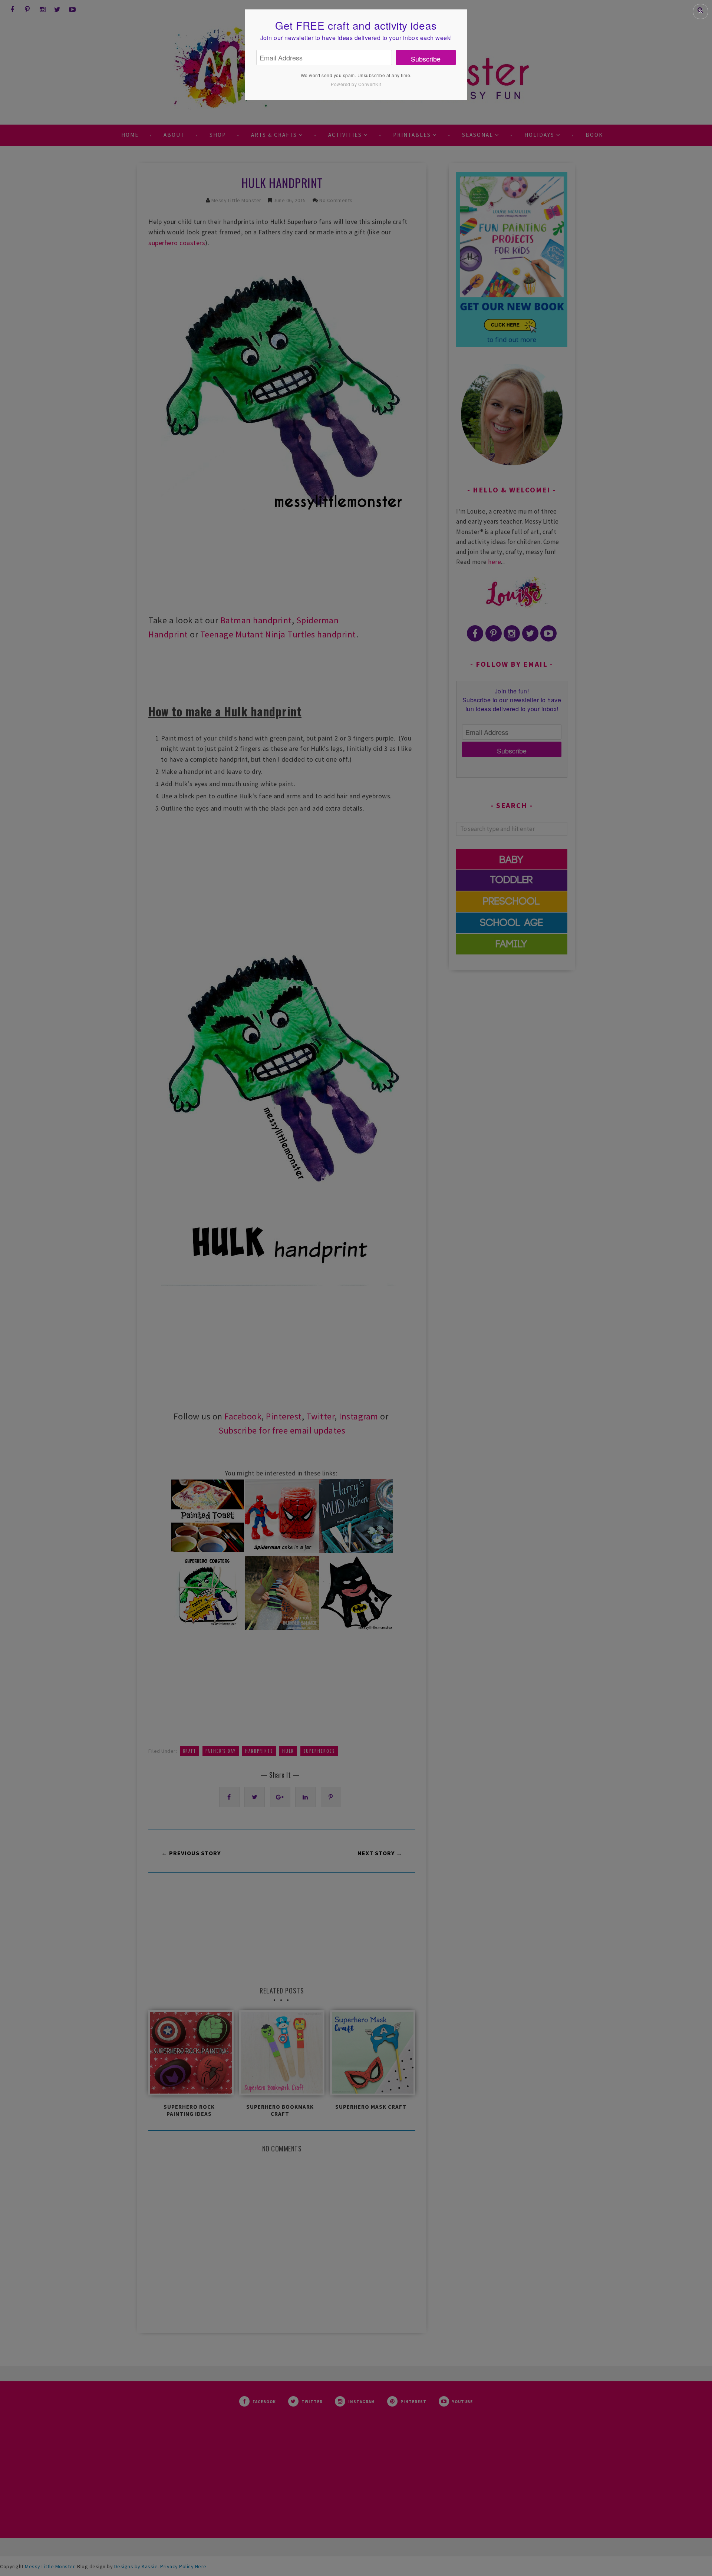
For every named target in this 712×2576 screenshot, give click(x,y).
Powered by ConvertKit (356, 84)
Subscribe (426, 59)
